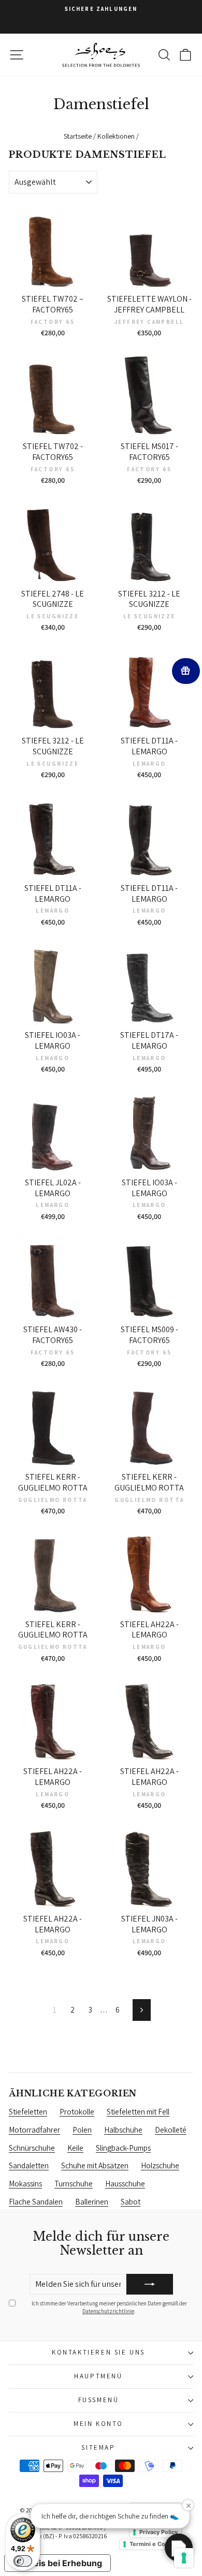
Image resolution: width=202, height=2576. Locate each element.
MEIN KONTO (98, 2424)
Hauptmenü (98, 2376)
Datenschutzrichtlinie (108, 2311)
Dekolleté (171, 2130)
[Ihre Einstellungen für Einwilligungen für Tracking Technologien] (184, 2558)
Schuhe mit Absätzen (95, 2165)
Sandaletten (29, 2165)
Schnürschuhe (32, 2148)
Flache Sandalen (36, 2202)
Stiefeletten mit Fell (138, 2112)
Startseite (78, 136)
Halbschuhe (123, 2130)
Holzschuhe (160, 2165)
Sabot (131, 2202)
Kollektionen (116, 136)
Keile (75, 2148)
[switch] (23, 2561)
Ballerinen (92, 2202)
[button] (179, 2548)
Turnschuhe (74, 2184)
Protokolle (77, 2112)
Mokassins (25, 2184)
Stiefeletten (28, 2112)
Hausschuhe (125, 2184)
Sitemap (98, 2447)
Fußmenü (99, 2400)
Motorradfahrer (34, 2130)
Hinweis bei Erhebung (57, 2563)
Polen (82, 2130)
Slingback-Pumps (123, 2148)
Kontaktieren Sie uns (98, 2352)
